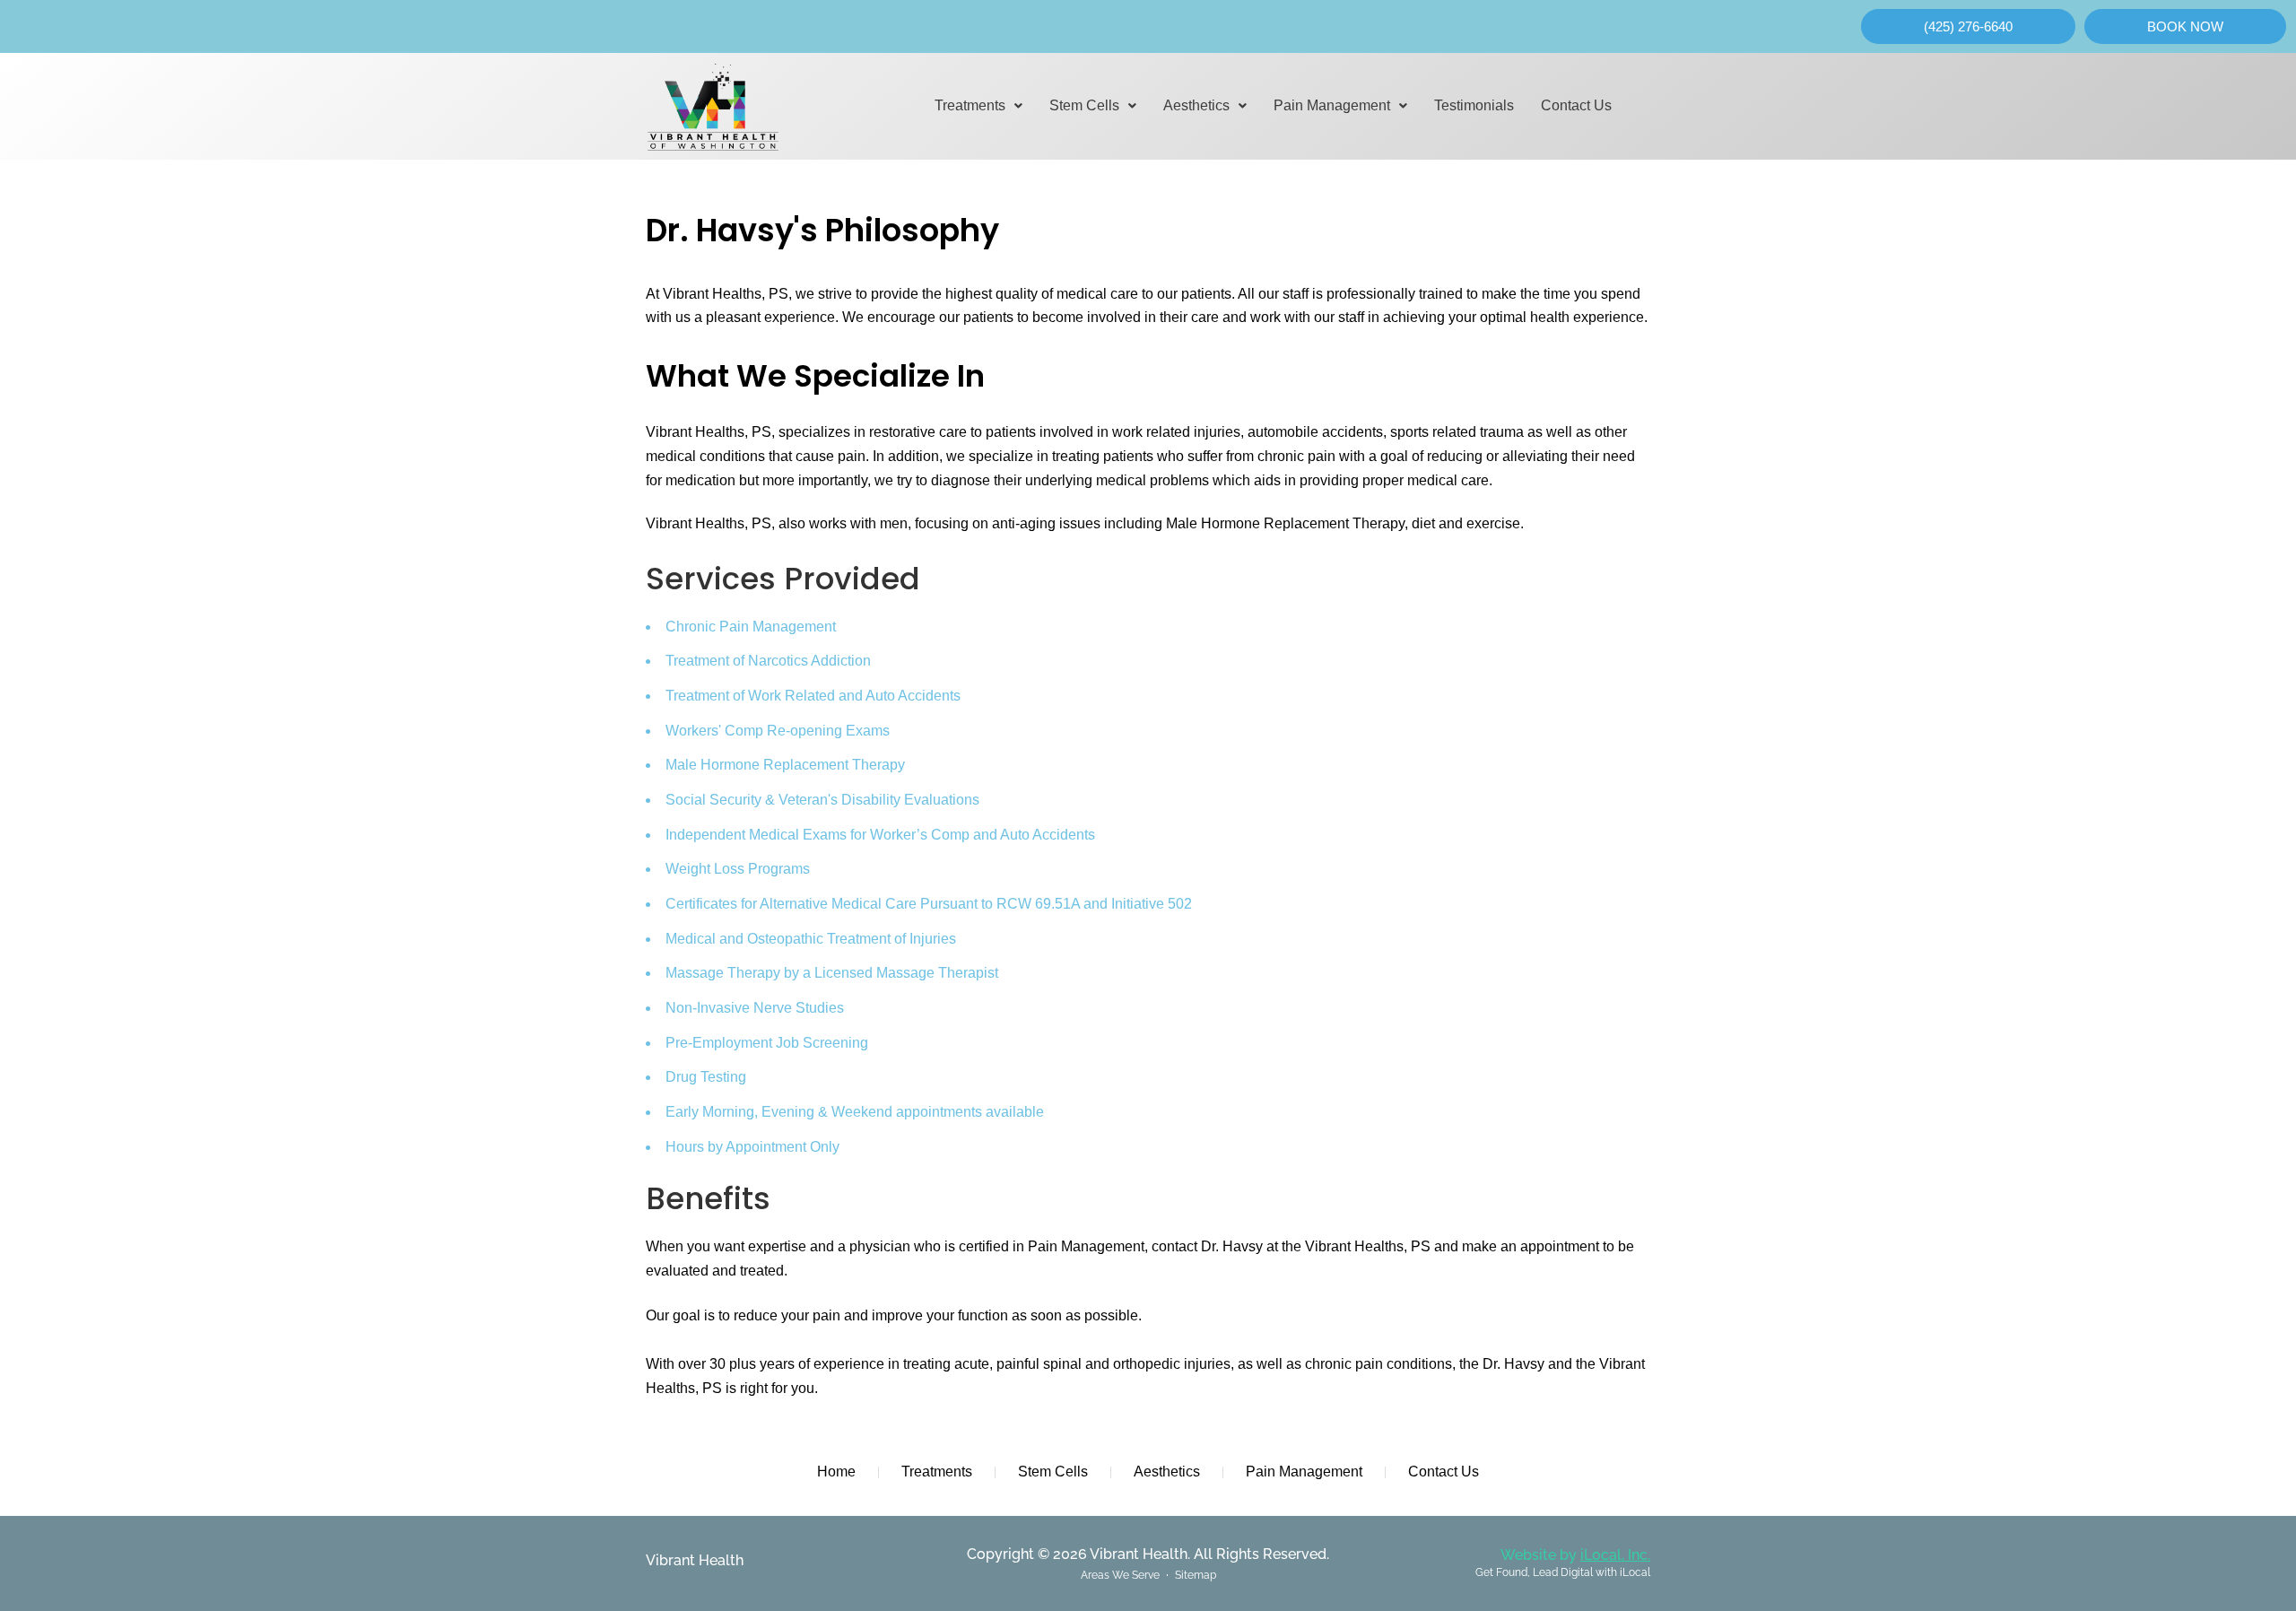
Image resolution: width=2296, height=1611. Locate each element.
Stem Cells (1084, 105)
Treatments (970, 105)
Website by (1575, 1555)
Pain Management (1332, 105)
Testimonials (1474, 105)
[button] (978, 106)
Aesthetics (1196, 105)
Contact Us (1576, 105)
